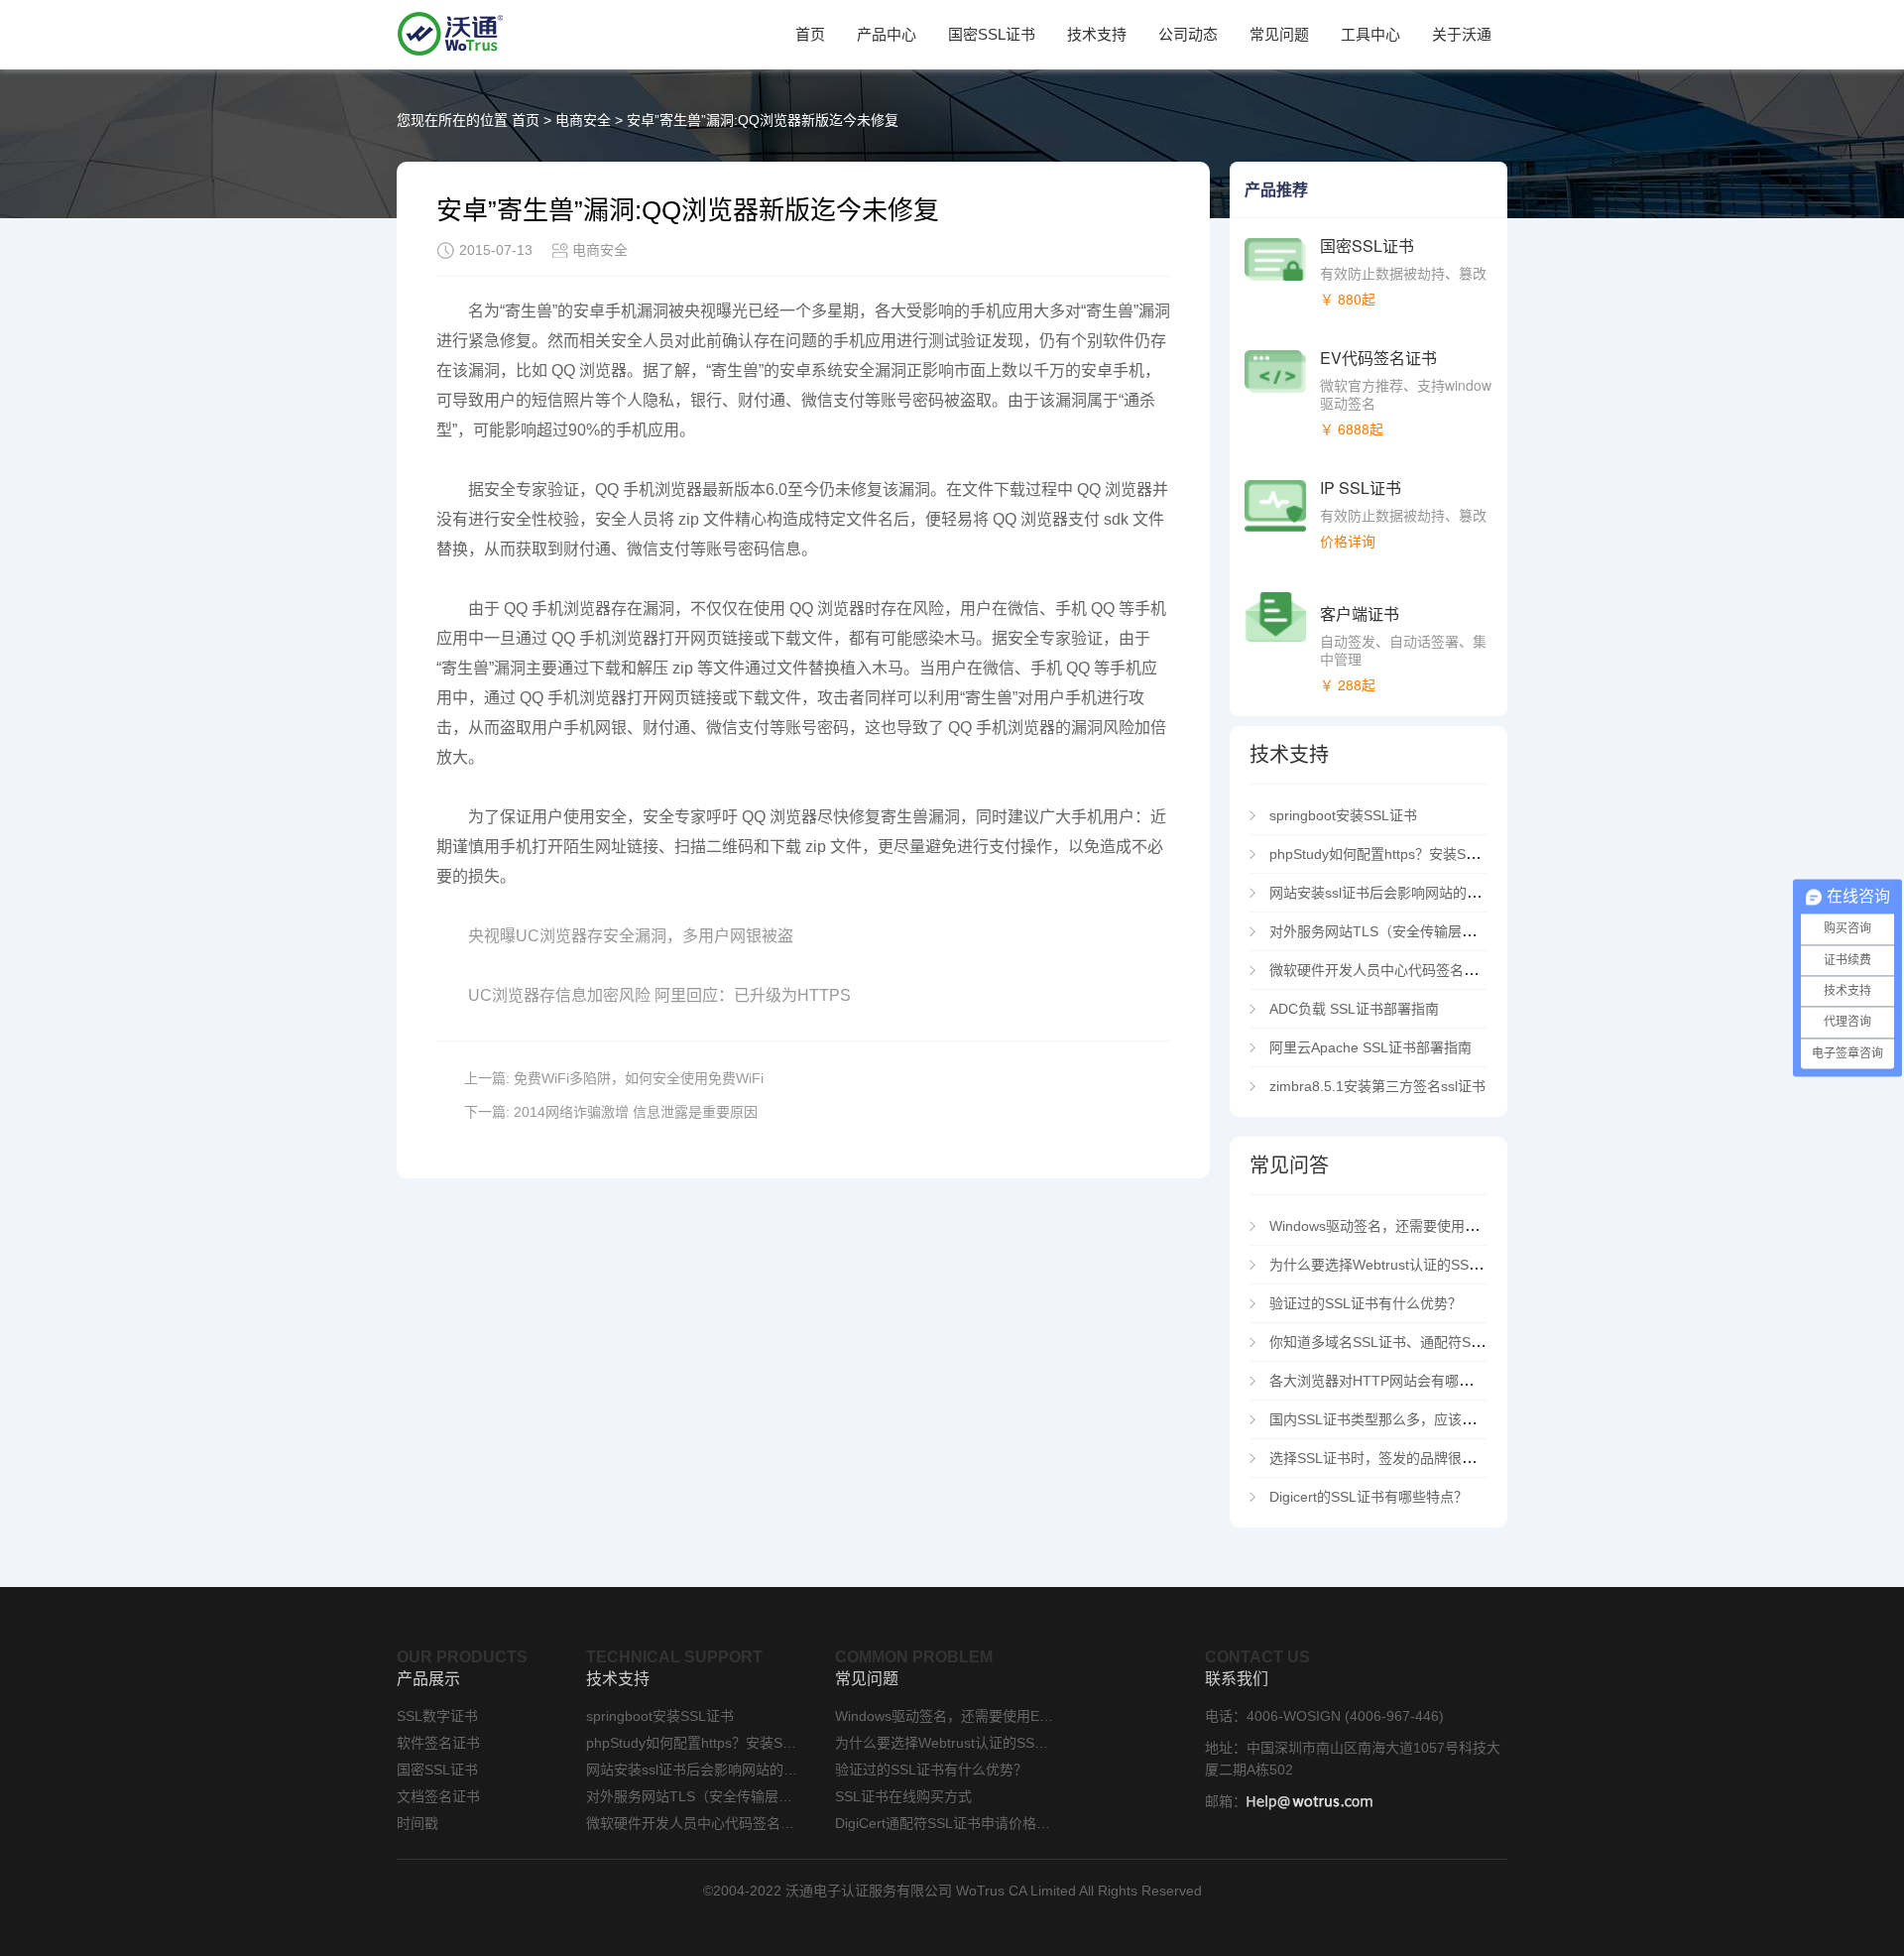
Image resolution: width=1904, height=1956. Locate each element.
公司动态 (1188, 34)
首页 (810, 34)
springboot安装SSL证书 (1343, 815)
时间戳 (417, 1823)
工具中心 (1370, 34)
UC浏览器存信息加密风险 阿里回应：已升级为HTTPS (659, 995)
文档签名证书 (438, 1796)
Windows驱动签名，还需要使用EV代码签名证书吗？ (1431, 1226)
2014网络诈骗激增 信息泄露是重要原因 (636, 1112)
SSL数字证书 (437, 1716)
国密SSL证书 (992, 34)
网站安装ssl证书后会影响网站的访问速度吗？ (1410, 893)
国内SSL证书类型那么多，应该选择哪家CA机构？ (1424, 1419)
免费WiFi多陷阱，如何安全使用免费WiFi (639, 1078)
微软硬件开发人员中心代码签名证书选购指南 (1412, 970)
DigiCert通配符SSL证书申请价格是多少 (944, 1823)
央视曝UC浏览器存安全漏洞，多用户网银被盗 (631, 936)
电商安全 (583, 120)
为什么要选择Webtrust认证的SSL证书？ (1394, 1265)
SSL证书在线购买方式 (903, 1796)
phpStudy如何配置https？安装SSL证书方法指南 (1418, 854)
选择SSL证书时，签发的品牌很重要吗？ (1393, 1458)
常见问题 (1279, 34)
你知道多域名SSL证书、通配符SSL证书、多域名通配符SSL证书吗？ (1482, 1342)
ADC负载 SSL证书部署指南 (1354, 1009)
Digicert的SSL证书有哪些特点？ (1368, 1497)
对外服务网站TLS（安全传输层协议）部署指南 (1414, 931)
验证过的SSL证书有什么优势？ (1366, 1303)
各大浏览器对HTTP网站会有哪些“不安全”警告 (1411, 1381)
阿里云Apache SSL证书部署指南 (1370, 1047)
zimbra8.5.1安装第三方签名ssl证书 (1377, 1086)
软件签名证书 (438, 1743)
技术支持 (1097, 34)
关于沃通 (1462, 34)
